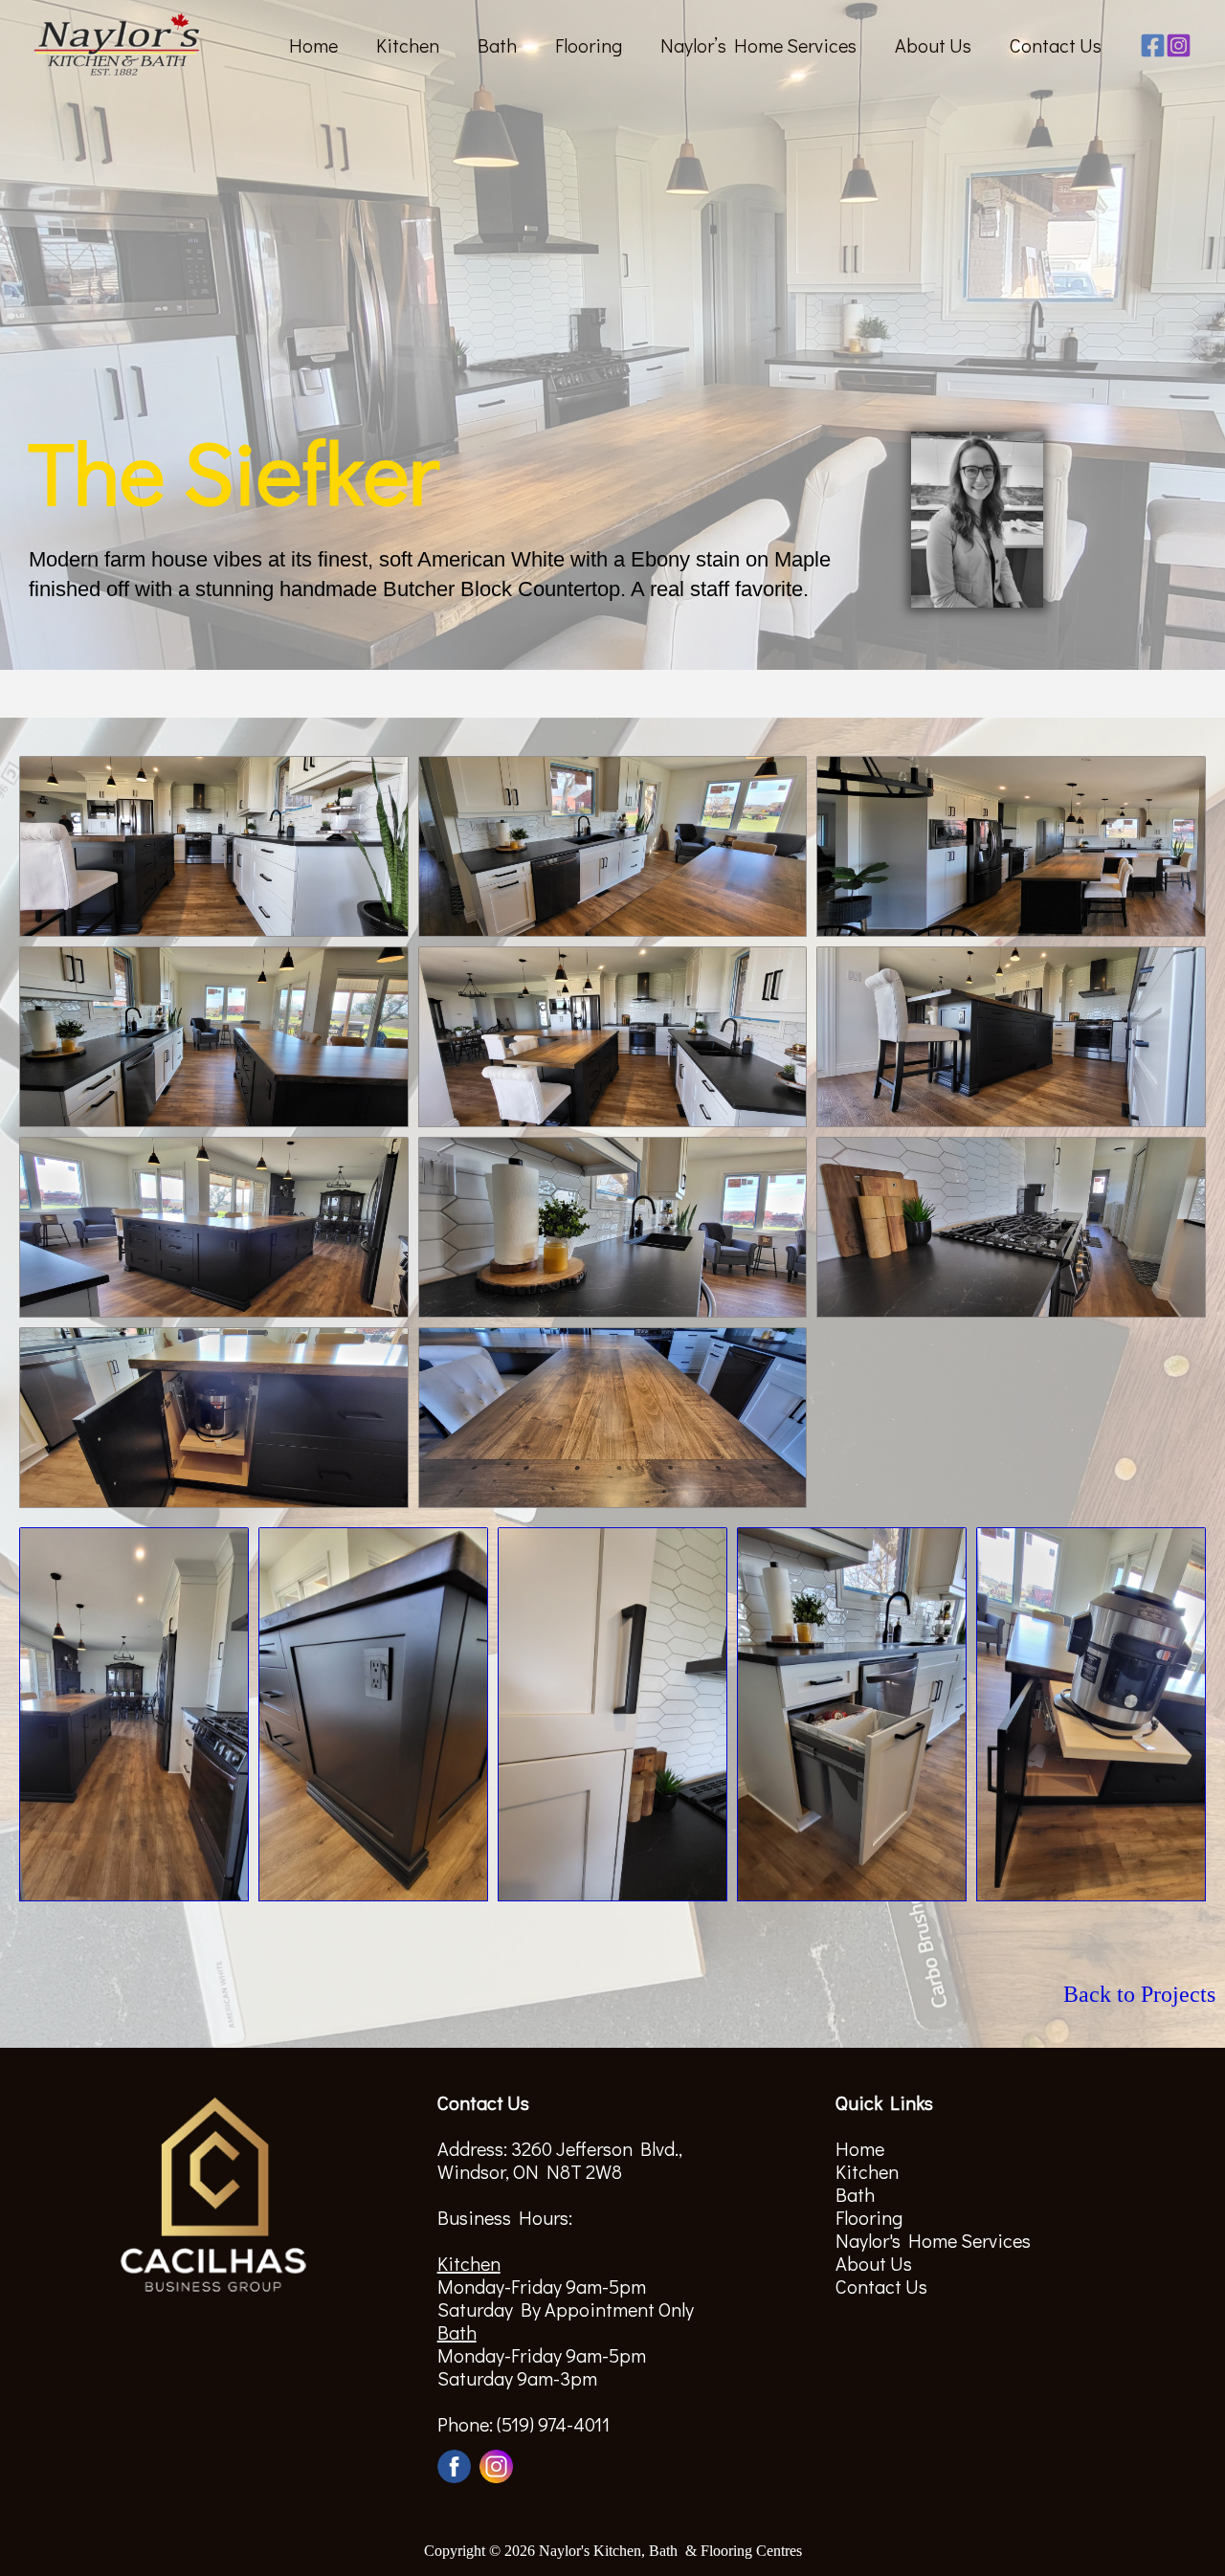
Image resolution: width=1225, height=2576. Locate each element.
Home (313, 45)
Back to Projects (1139, 1994)
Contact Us (1056, 45)
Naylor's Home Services (933, 2240)
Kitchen (408, 45)
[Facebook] (1153, 45)
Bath (497, 45)
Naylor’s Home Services (758, 45)
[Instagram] (1179, 45)
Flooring (589, 45)
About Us (933, 45)
